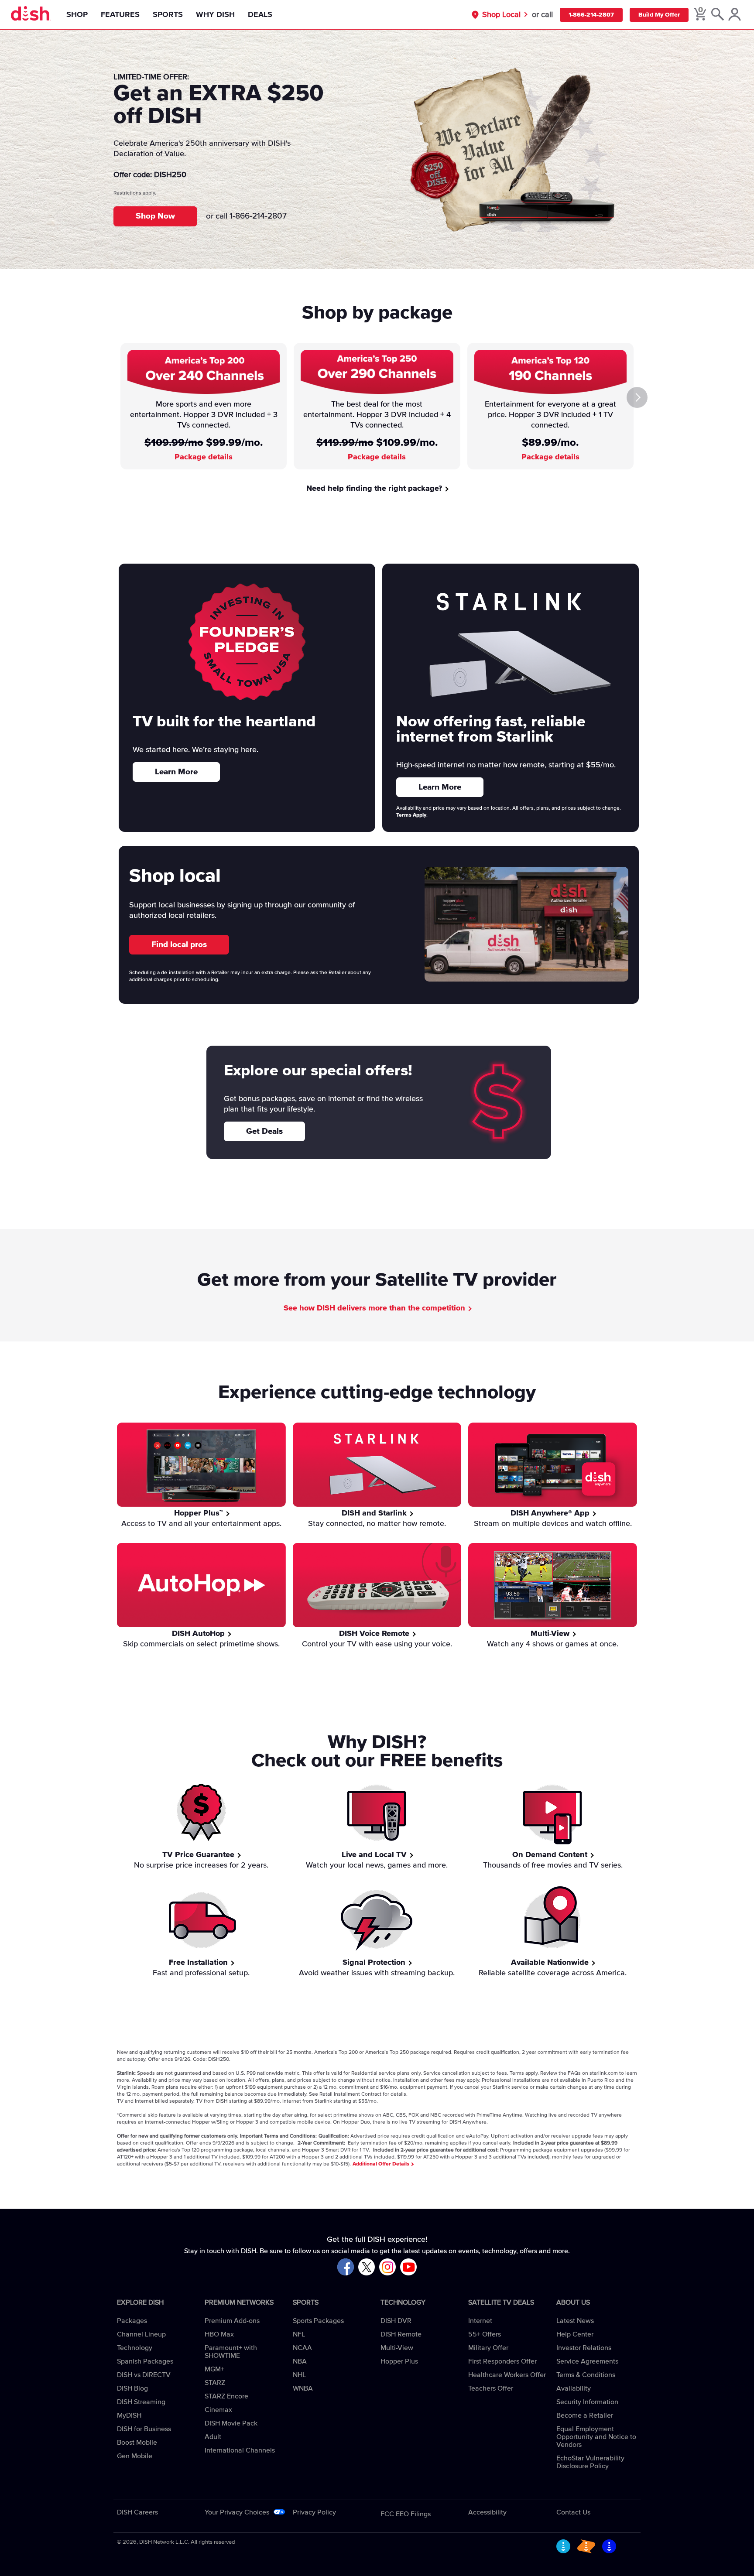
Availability (574, 2388)
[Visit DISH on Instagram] (387, 2267)
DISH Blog (132, 2388)
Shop (77, 15)
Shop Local (501, 15)
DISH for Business (144, 2429)
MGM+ (214, 2369)
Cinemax (218, 2410)
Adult (213, 2437)
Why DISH (215, 15)
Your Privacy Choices (237, 2512)
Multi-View (397, 2348)
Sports (168, 15)
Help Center (575, 2334)
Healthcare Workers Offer (507, 2375)
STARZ (215, 2383)
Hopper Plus (399, 2361)
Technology (135, 2348)
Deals (260, 15)
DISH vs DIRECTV (144, 2375)
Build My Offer (659, 15)
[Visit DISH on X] (367, 2267)
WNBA (303, 2388)
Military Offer (488, 2348)
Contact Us (573, 2512)
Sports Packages (318, 2321)
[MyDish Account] (735, 15)
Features (120, 15)
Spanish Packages (145, 2361)
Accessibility (487, 2512)
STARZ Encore (226, 2396)
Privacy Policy (314, 2512)
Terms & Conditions (586, 2375)
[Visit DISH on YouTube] (408, 2267)
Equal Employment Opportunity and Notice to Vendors (596, 2437)
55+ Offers (485, 2334)
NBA (300, 2361)
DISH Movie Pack (231, 2423)
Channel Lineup (141, 2334)
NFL (299, 2334)
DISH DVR (396, 2321)
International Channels (240, 2450)
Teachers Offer (491, 2388)
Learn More (176, 772)
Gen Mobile (135, 2456)
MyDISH (129, 2415)
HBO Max (219, 2334)
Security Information (587, 2402)
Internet (480, 2321)
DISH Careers (137, 2512)
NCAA (302, 2348)
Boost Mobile (137, 2443)
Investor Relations (584, 2348)
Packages (132, 2321)
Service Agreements (587, 2361)
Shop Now (155, 216)
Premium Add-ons (232, 2321)
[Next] (637, 397)
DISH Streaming (141, 2402)
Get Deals (264, 1131)
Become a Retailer (585, 2415)
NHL (299, 2375)
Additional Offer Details (382, 2164)
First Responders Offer (502, 2361)
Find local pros (179, 945)
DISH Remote (401, 2334)
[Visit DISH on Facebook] (346, 2267)
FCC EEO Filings (406, 2514)
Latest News (575, 2321)
